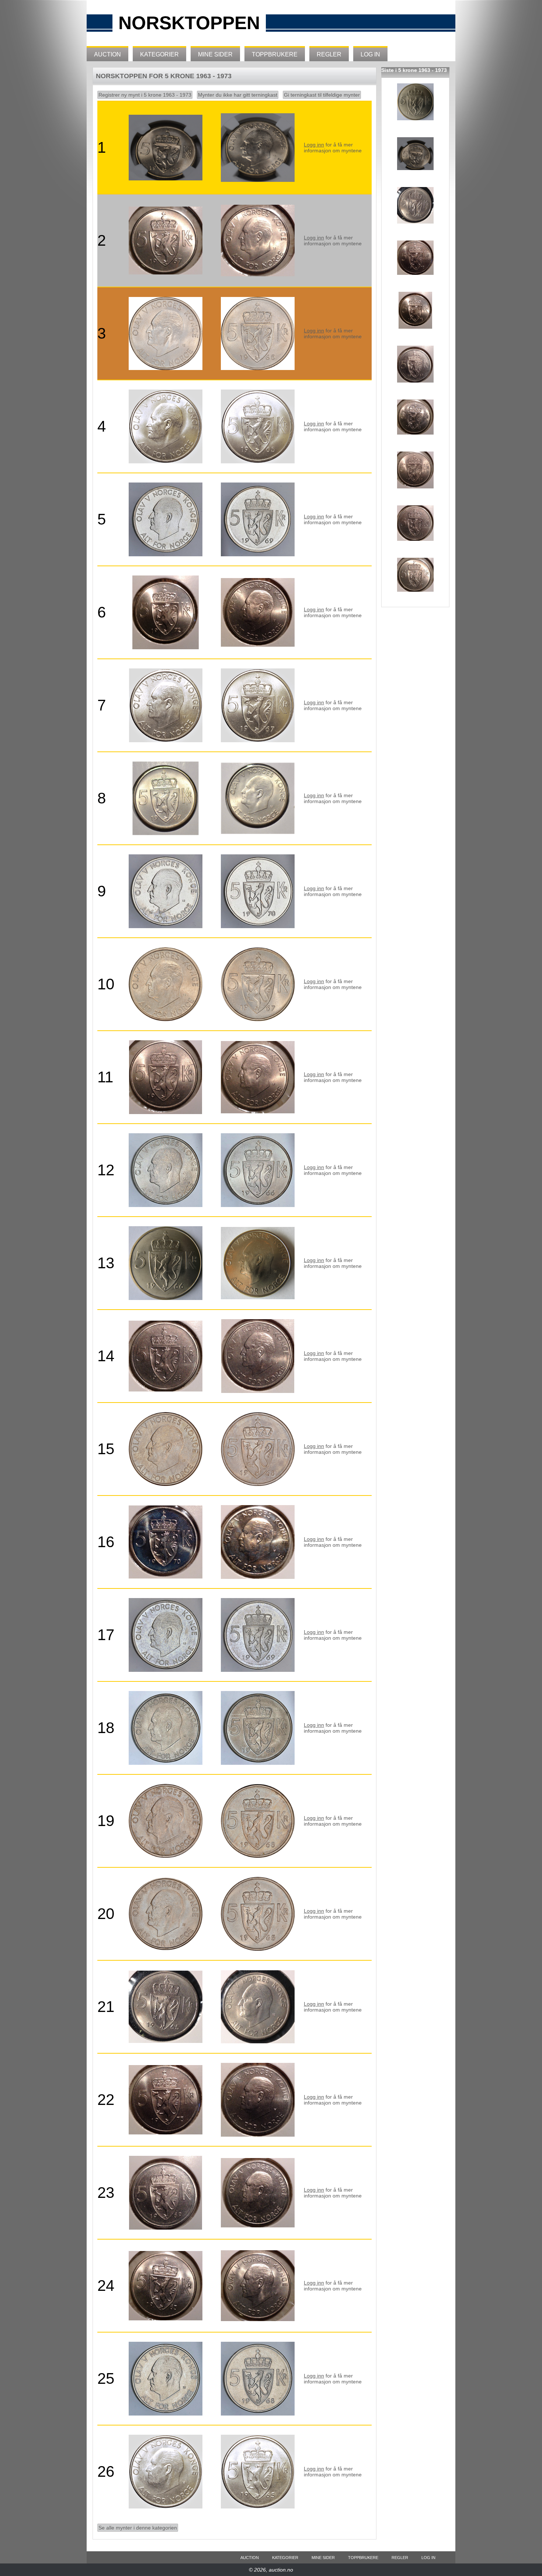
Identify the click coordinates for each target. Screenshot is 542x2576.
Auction (107, 54)
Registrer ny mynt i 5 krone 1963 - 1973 (145, 95)
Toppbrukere (275, 54)
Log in (370, 54)
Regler (329, 54)
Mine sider (215, 54)
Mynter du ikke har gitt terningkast (238, 95)
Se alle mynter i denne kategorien (138, 2528)
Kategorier (159, 54)
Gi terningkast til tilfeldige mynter (322, 95)
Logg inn (314, 145)
